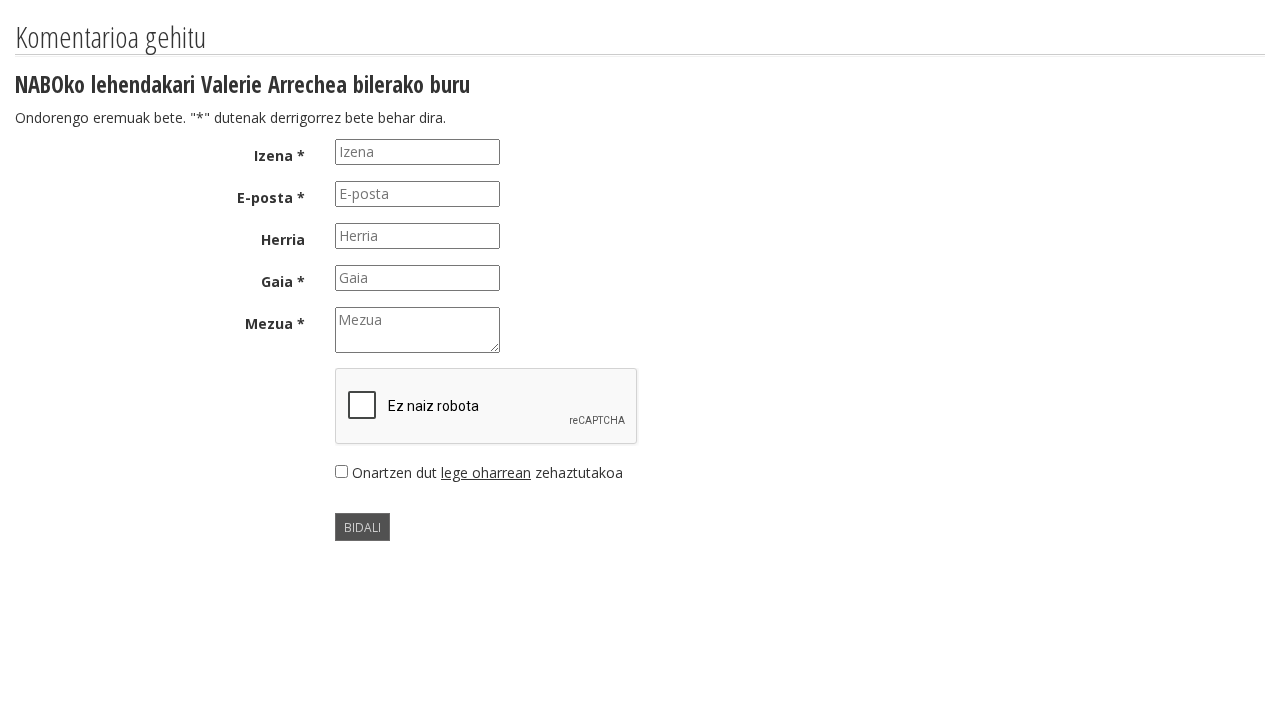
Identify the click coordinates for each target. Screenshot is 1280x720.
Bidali (362, 527)
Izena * (279, 155)
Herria (283, 239)
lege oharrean (486, 472)
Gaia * (283, 281)
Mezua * (275, 323)
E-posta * (271, 197)
